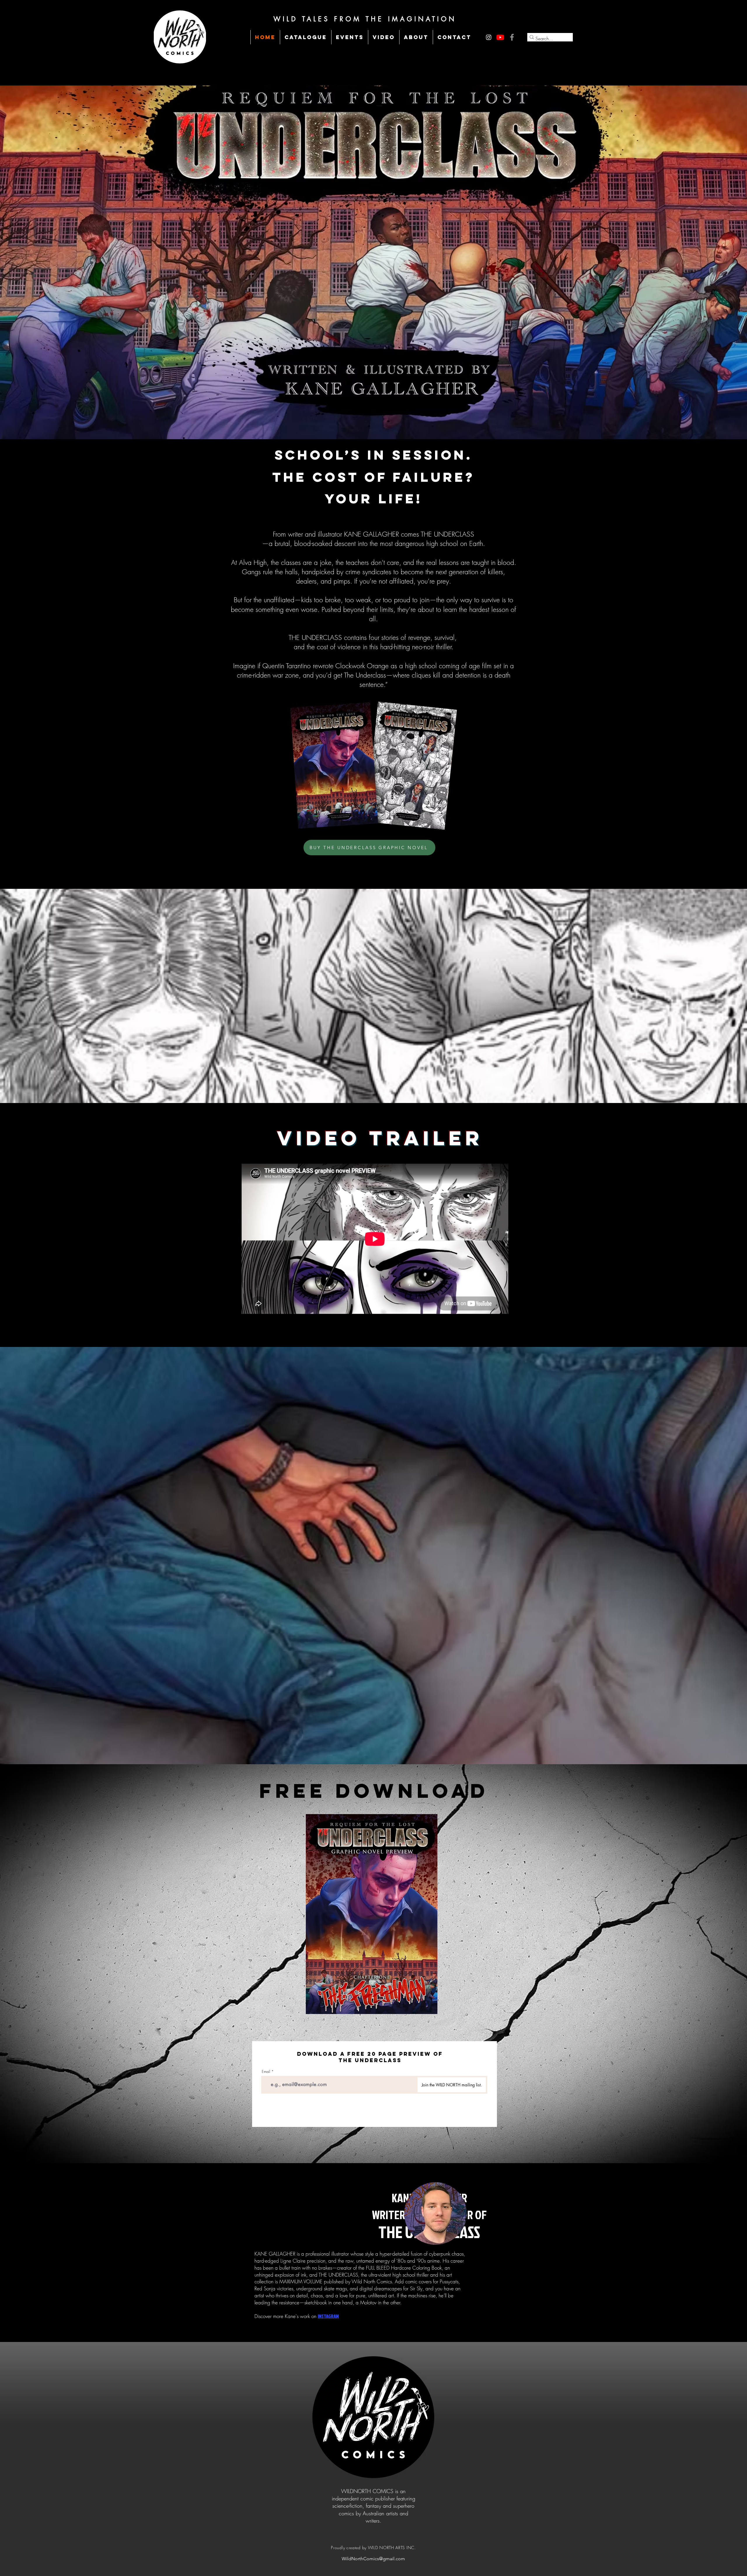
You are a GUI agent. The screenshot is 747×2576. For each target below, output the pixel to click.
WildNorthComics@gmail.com (373, 2559)
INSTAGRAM (328, 2316)
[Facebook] (512, 37)
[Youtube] (500, 37)
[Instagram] (489, 37)
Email (266, 2072)
